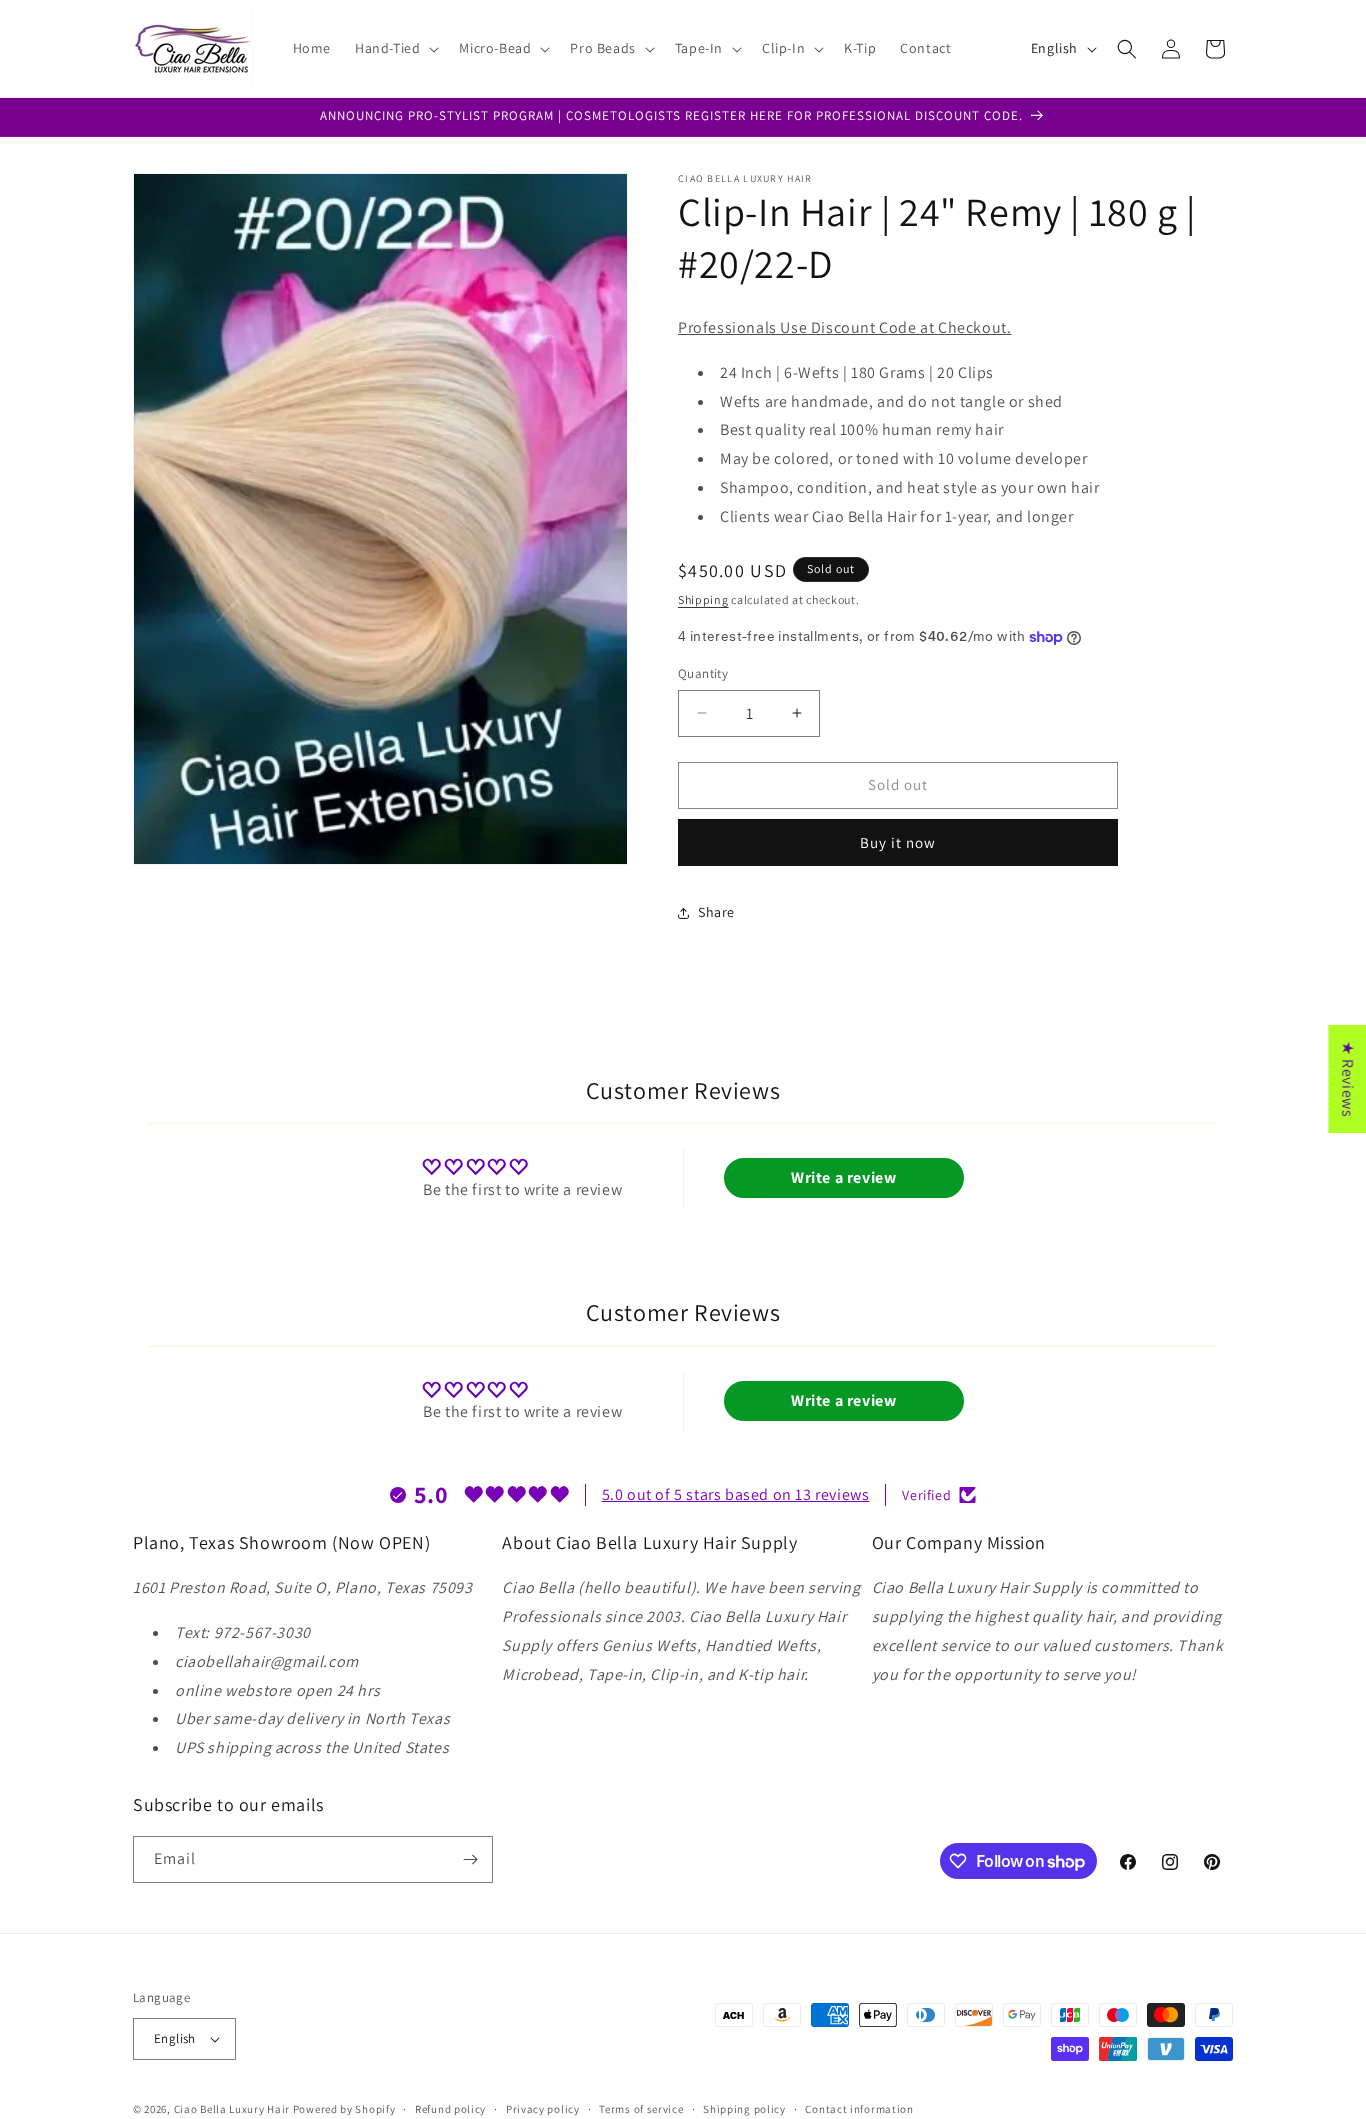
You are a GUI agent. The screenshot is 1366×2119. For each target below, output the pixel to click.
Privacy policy (543, 2109)
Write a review (843, 1177)
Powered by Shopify (344, 2109)
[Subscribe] (470, 1859)
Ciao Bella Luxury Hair (232, 2109)
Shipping (703, 599)
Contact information (859, 2109)
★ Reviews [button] (1347, 1078)
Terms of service (641, 2109)
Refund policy (450, 2109)
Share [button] (716, 912)
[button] (395, 48)
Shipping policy (744, 2109)
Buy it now (898, 842)
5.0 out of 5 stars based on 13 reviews (736, 1494)
